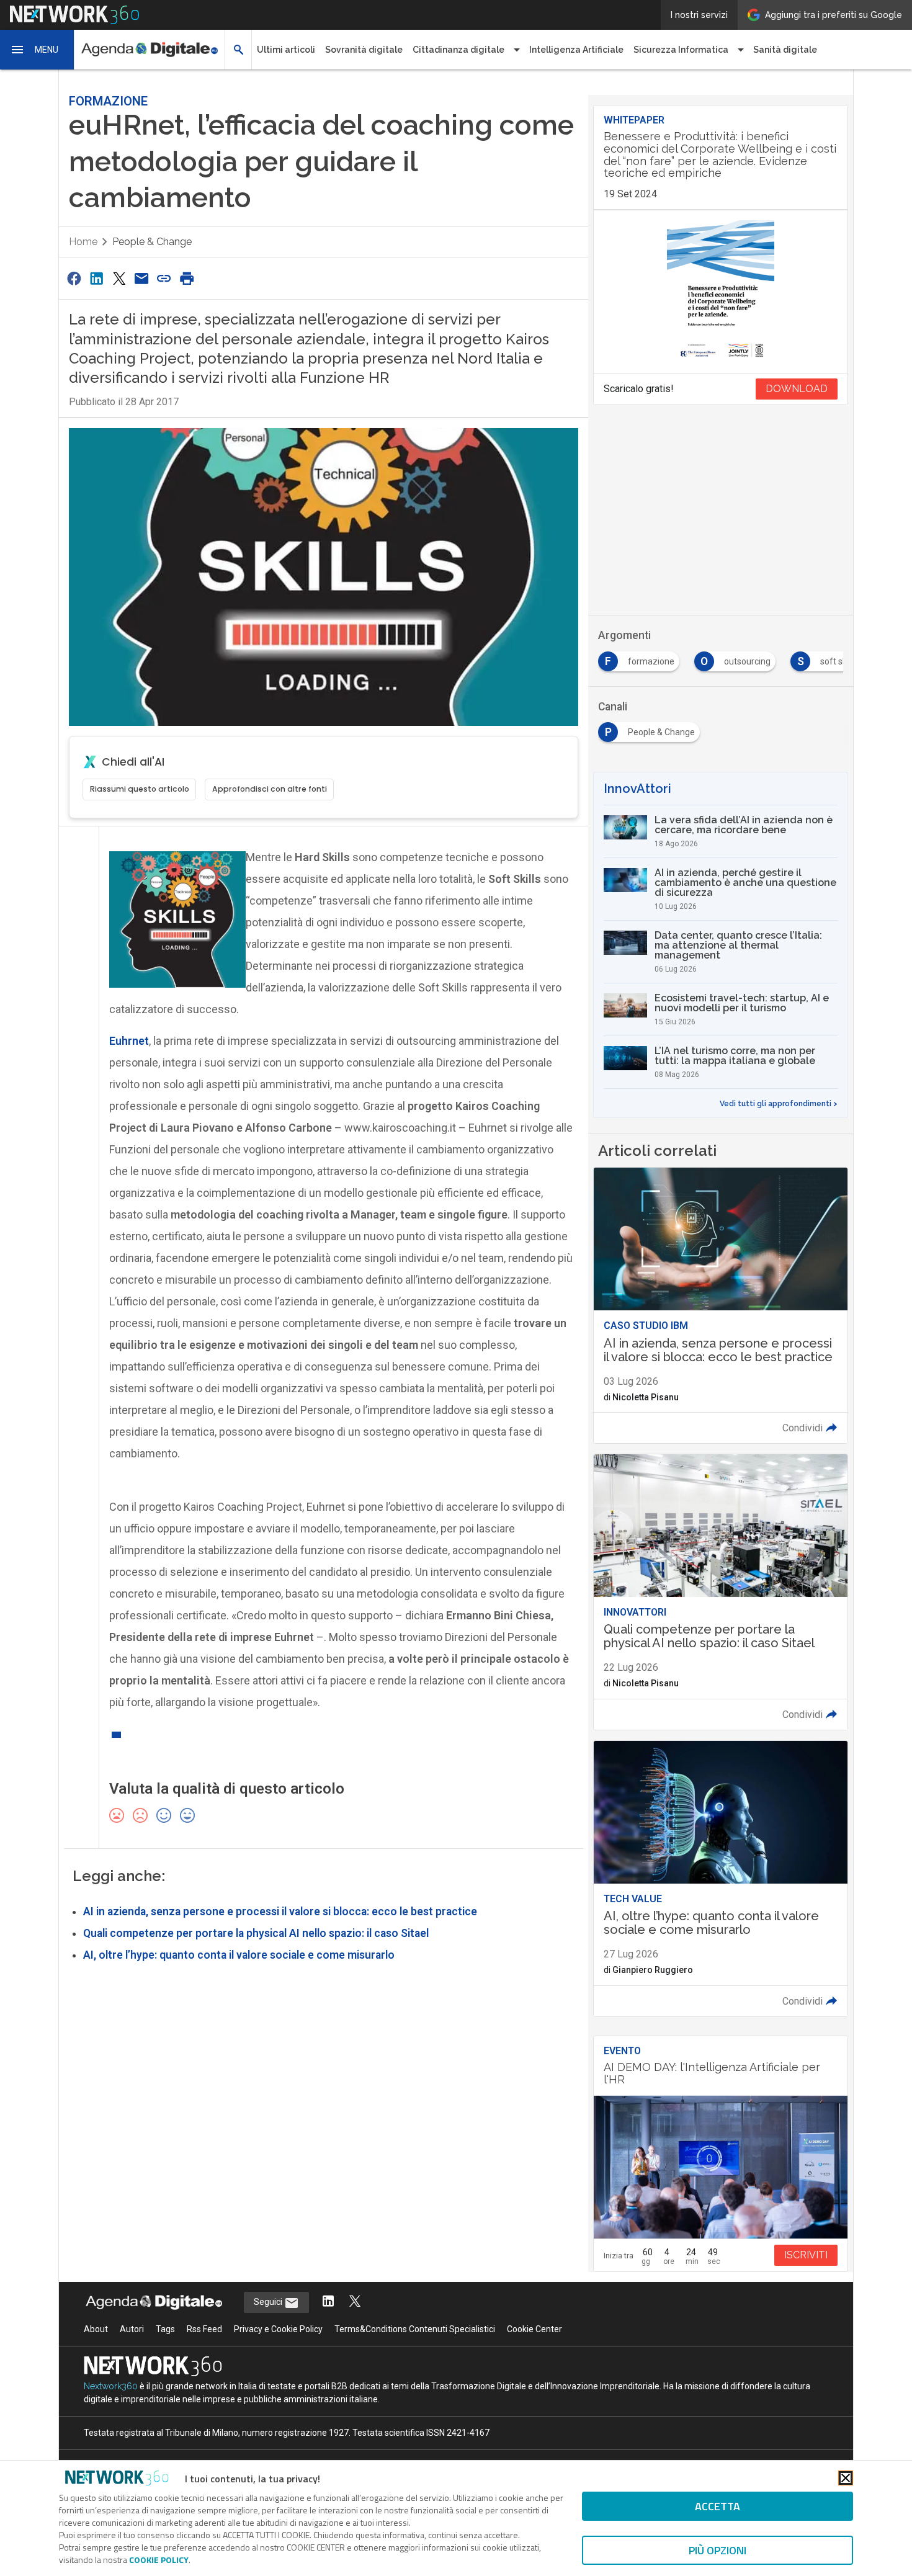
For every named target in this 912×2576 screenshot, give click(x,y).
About (96, 2329)
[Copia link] (164, 278)
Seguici (269, 2302)
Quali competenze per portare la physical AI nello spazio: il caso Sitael (256, 1933)
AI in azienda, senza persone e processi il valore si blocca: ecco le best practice (280, 1912)
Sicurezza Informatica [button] (681, 50)
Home (83, 242)
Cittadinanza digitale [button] (458, 50)
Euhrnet (129, 1041)
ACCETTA (718, 2506)
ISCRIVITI (806, 2255)
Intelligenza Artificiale (576, 50)
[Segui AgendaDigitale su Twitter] (355, 2302)
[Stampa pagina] (187, 278)
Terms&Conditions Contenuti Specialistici (415, 2329)
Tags (165, 2329)
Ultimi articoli (286, 50)
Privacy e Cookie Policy (278, 2329)
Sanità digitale (785, 50)
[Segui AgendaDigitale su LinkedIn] (328, 2302)
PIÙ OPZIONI (718, 2550)
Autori (132, 2329)
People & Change (152, 242)
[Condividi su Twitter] (119, 278)
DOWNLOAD (797, 389)
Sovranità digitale (364, 50)
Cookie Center (534, 2329)
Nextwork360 (111, 2386)
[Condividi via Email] (141, 278)
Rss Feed (204, 2329)
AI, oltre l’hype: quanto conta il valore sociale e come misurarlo (239, 1955)
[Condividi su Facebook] (74, 278)
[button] (37, 50)
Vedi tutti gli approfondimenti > (779, 1104)
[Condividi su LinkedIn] (96, 278)
